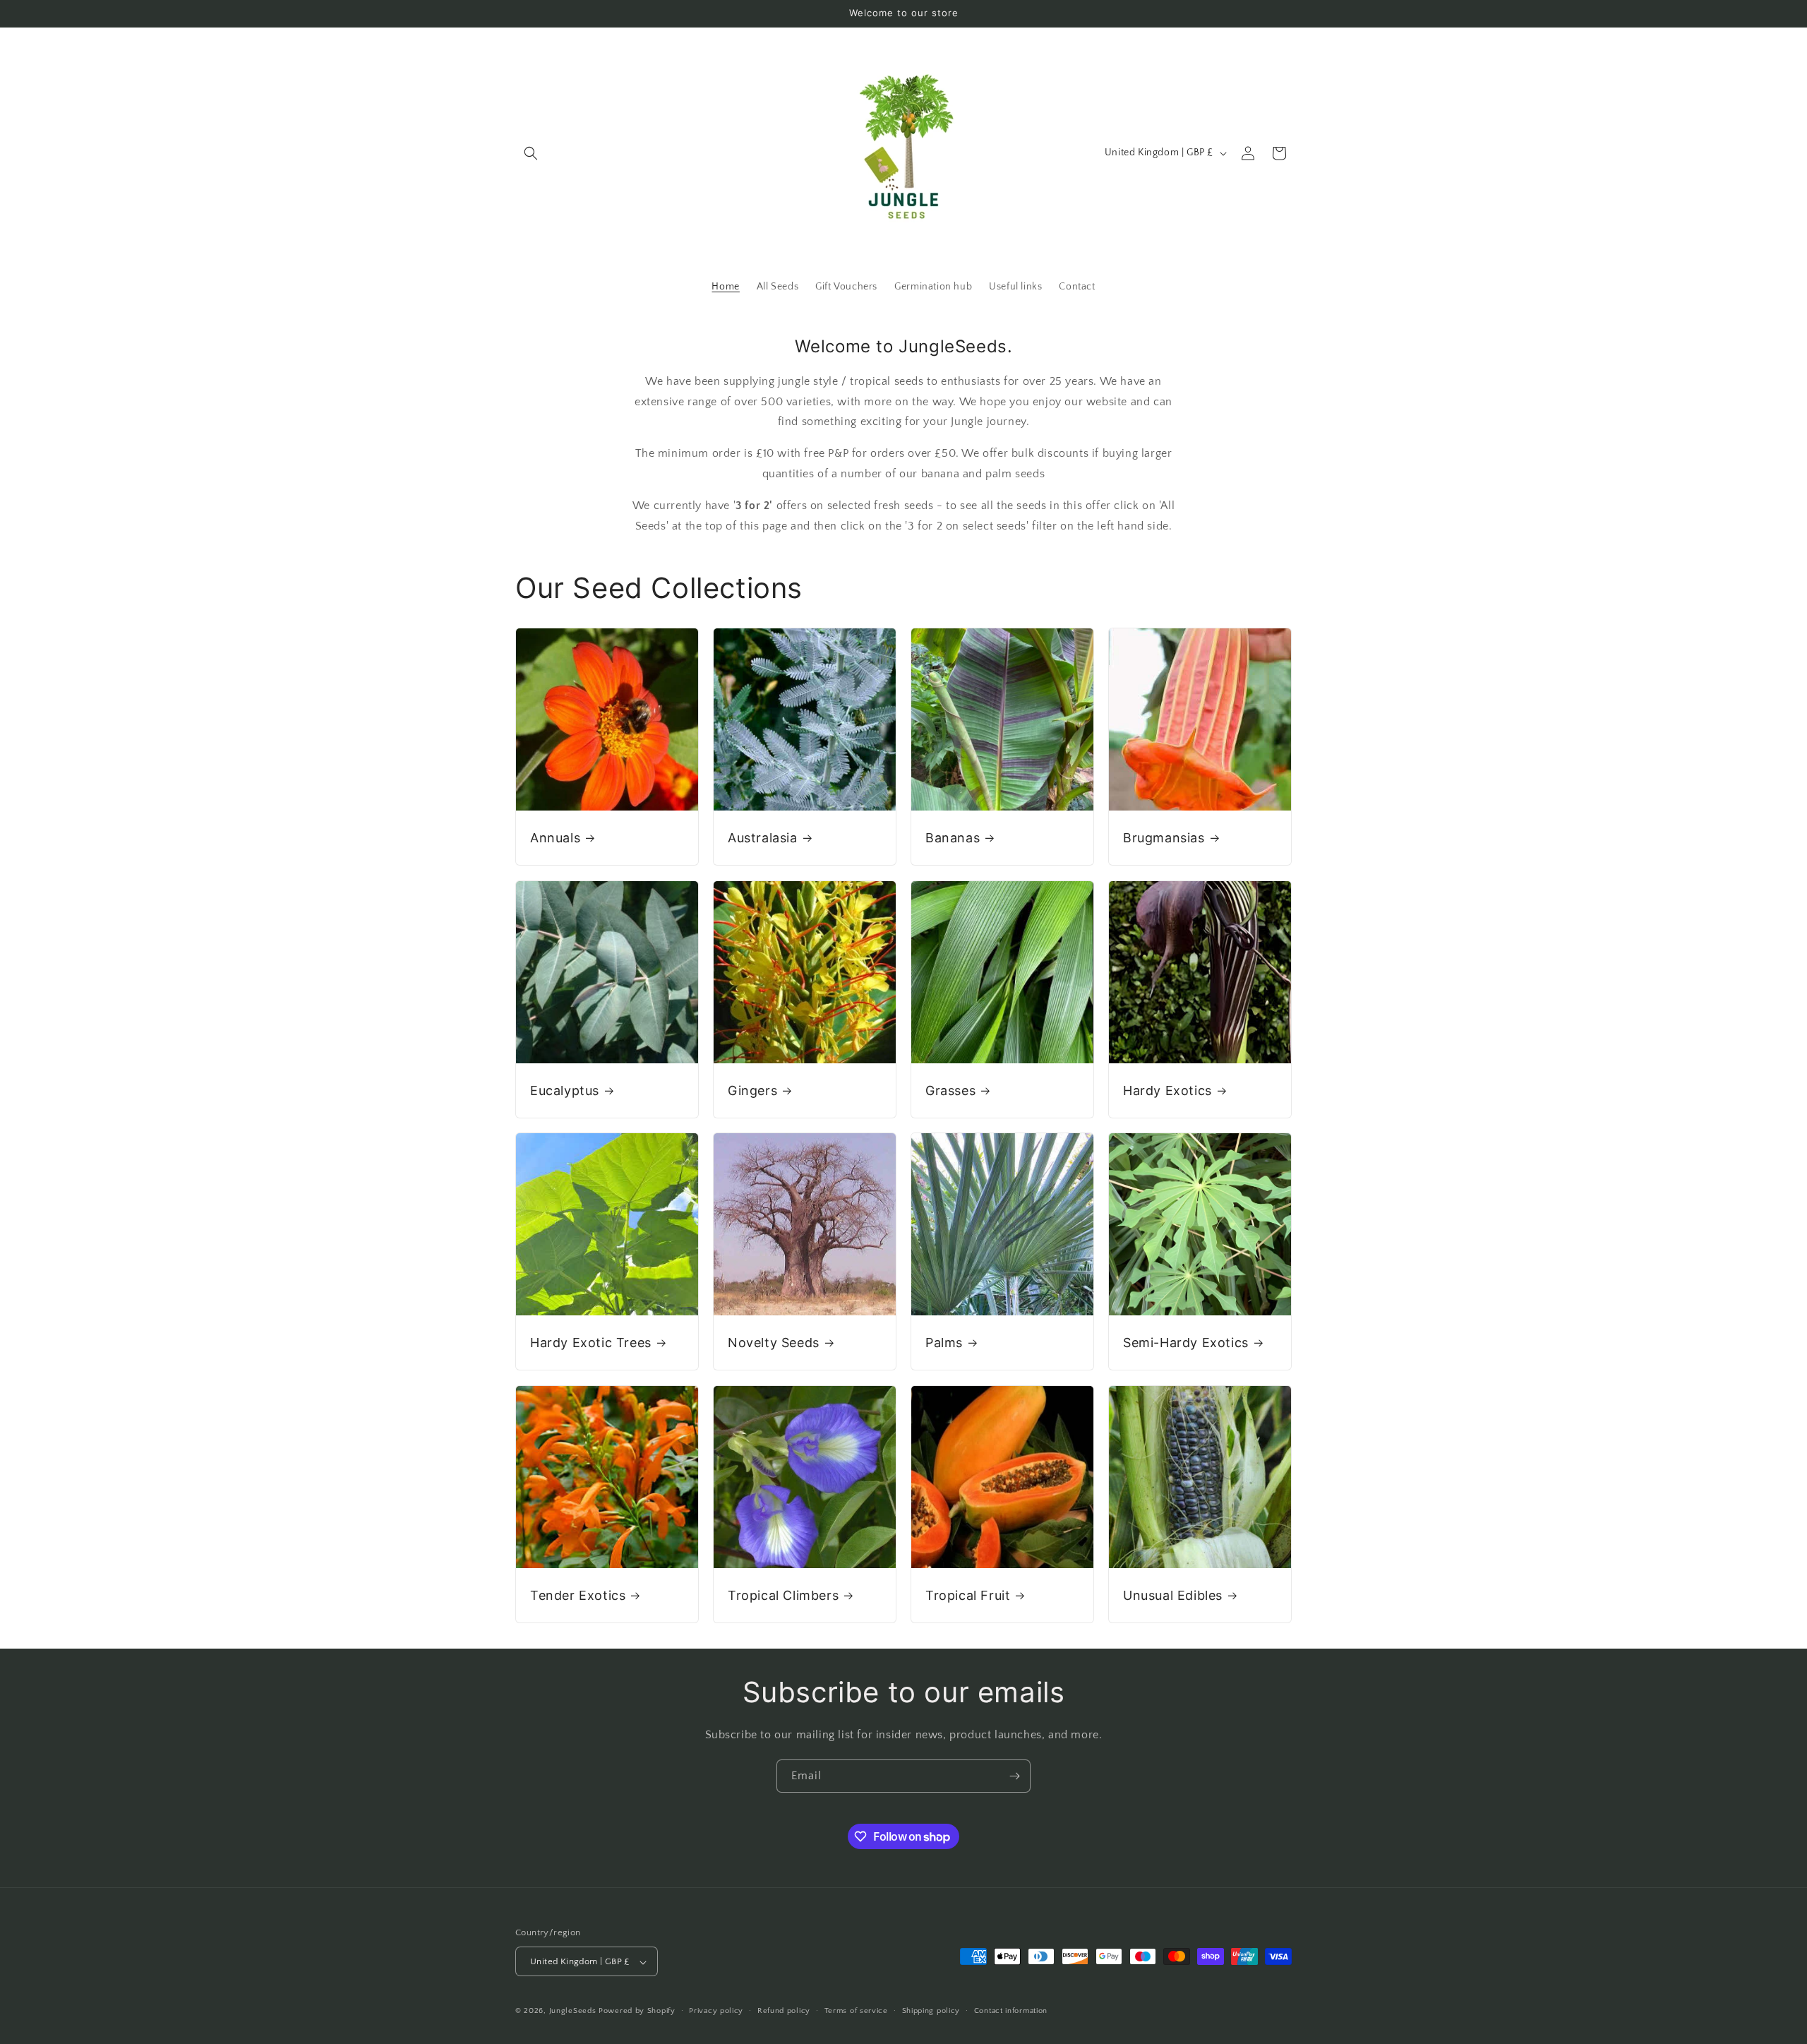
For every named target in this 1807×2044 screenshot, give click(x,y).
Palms (944, 1343)
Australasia (763, 838)
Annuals (555, 838)
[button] (531, 153)
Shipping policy (931, 2011)
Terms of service (856, 2011)
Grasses (950, 1090)
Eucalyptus (565, 1090)
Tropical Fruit (968, 1595)
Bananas (953, 838)
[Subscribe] (1014, 1776)
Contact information (1011, 2011)
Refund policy (784, 2011)
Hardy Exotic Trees (591, 1343)
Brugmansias (1164, 838)
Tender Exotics (578, 1595)
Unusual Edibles (1173, 1595)
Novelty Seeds (774, 1343)
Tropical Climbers (783, 1595)
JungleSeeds (573, 2012)
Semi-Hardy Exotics (1186, 1343)
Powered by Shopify (637, 2012)
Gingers (752, 1090)
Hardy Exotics (1167, 1090)
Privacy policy (716, 2011)
